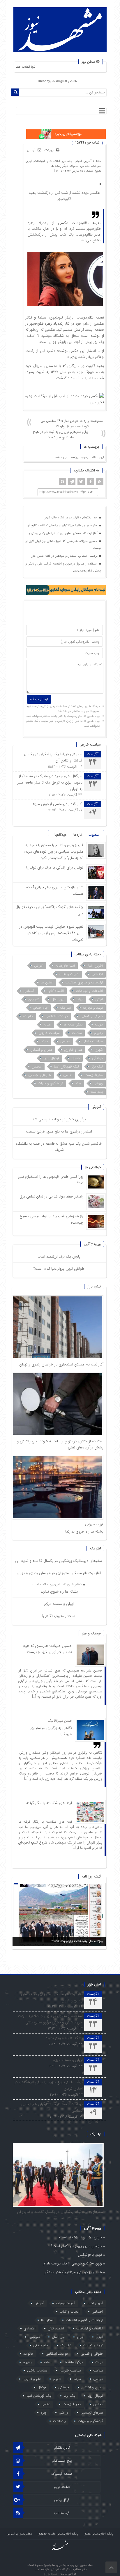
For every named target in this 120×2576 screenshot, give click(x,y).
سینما (44, 1041)
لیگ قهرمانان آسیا (66, 1067)
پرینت (50, 150)
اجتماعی (68, 161)
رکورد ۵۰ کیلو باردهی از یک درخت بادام (73, 2263)
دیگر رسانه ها (59, 166)
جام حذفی (40, 1008)
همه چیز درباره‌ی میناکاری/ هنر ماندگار (73, 2272)
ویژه (78, 1083)
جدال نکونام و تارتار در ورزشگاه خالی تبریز (72, 518)
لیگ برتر (97, 1067)
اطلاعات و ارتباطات (47, 161)
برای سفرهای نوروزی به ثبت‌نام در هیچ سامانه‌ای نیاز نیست (61, 435)
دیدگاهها (60, 835)
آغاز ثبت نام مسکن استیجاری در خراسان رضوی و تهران (63, 533)
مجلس (37, 1067)
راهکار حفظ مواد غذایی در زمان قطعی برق (52, 1196)
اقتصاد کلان (56, 991)
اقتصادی (29, 991)
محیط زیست (94, 1075)
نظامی (68, 1075)
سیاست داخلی (93, 1041)
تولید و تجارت (93, 1008)
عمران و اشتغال (41, 1050)
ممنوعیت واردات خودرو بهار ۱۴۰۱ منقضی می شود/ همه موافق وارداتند (72, 424)
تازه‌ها (77, 835)
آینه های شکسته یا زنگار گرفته (49, 1803)
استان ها (47, 982)
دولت (99, 1024)
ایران (29, 161)
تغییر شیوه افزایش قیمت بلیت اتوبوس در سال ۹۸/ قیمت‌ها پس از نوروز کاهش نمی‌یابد (51, 933)
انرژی (99, 999)
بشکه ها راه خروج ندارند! (84, 1532)
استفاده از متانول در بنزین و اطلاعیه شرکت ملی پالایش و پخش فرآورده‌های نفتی (63, 567)
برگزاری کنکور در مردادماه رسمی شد (59, 1119)
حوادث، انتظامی (91, 166)
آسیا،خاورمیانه (65, 966)
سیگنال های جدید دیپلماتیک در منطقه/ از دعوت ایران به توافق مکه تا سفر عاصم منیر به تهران (50, 783)
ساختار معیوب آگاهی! (59, 1616)
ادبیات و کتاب (69, 974)
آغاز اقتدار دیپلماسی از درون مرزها (57, 804)
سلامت (77, 1033)
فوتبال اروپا (51, 1058)
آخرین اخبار (83, 161)
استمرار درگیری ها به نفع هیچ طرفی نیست (59, 1131)
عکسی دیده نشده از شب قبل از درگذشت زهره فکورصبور (65, 196)
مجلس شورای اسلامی (20, 2534)
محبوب (94, 835)
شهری (99, 1050)
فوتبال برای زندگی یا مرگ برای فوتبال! (54, 868)
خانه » (96, 161)
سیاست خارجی (49, 1033)
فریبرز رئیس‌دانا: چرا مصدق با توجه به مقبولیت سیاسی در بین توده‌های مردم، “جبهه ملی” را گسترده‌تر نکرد (53, 852)
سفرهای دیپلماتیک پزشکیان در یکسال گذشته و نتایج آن (63, 525)
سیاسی (65, 1041)
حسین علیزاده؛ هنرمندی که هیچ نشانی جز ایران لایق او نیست (63, 545)
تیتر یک (65, 1008)
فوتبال (76, 1058)
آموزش (39, 966)
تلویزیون (34, 999)
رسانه (47, 1024)
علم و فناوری (73, 1050)
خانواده (74, 166)
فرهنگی (97, 1058)
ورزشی (98, 1083)
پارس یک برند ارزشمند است (59, 1257)
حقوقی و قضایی (92, 1016)
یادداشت (97, 1092)
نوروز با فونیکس (90, 2255)
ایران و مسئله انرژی (59, 1604)
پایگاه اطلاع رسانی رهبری (98, 2534)
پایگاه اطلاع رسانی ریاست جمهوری (58, 2534)
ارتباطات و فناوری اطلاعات (84, 982)
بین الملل (58, 999)
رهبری (98, 1033)
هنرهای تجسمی (40, 1075)
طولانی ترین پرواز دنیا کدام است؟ (59, 1269)
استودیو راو (51, 2574)
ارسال (31, 150)
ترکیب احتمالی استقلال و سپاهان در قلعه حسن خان (65, 556)
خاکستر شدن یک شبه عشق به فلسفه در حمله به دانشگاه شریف (59, 1147)
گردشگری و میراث (51, 1083)
